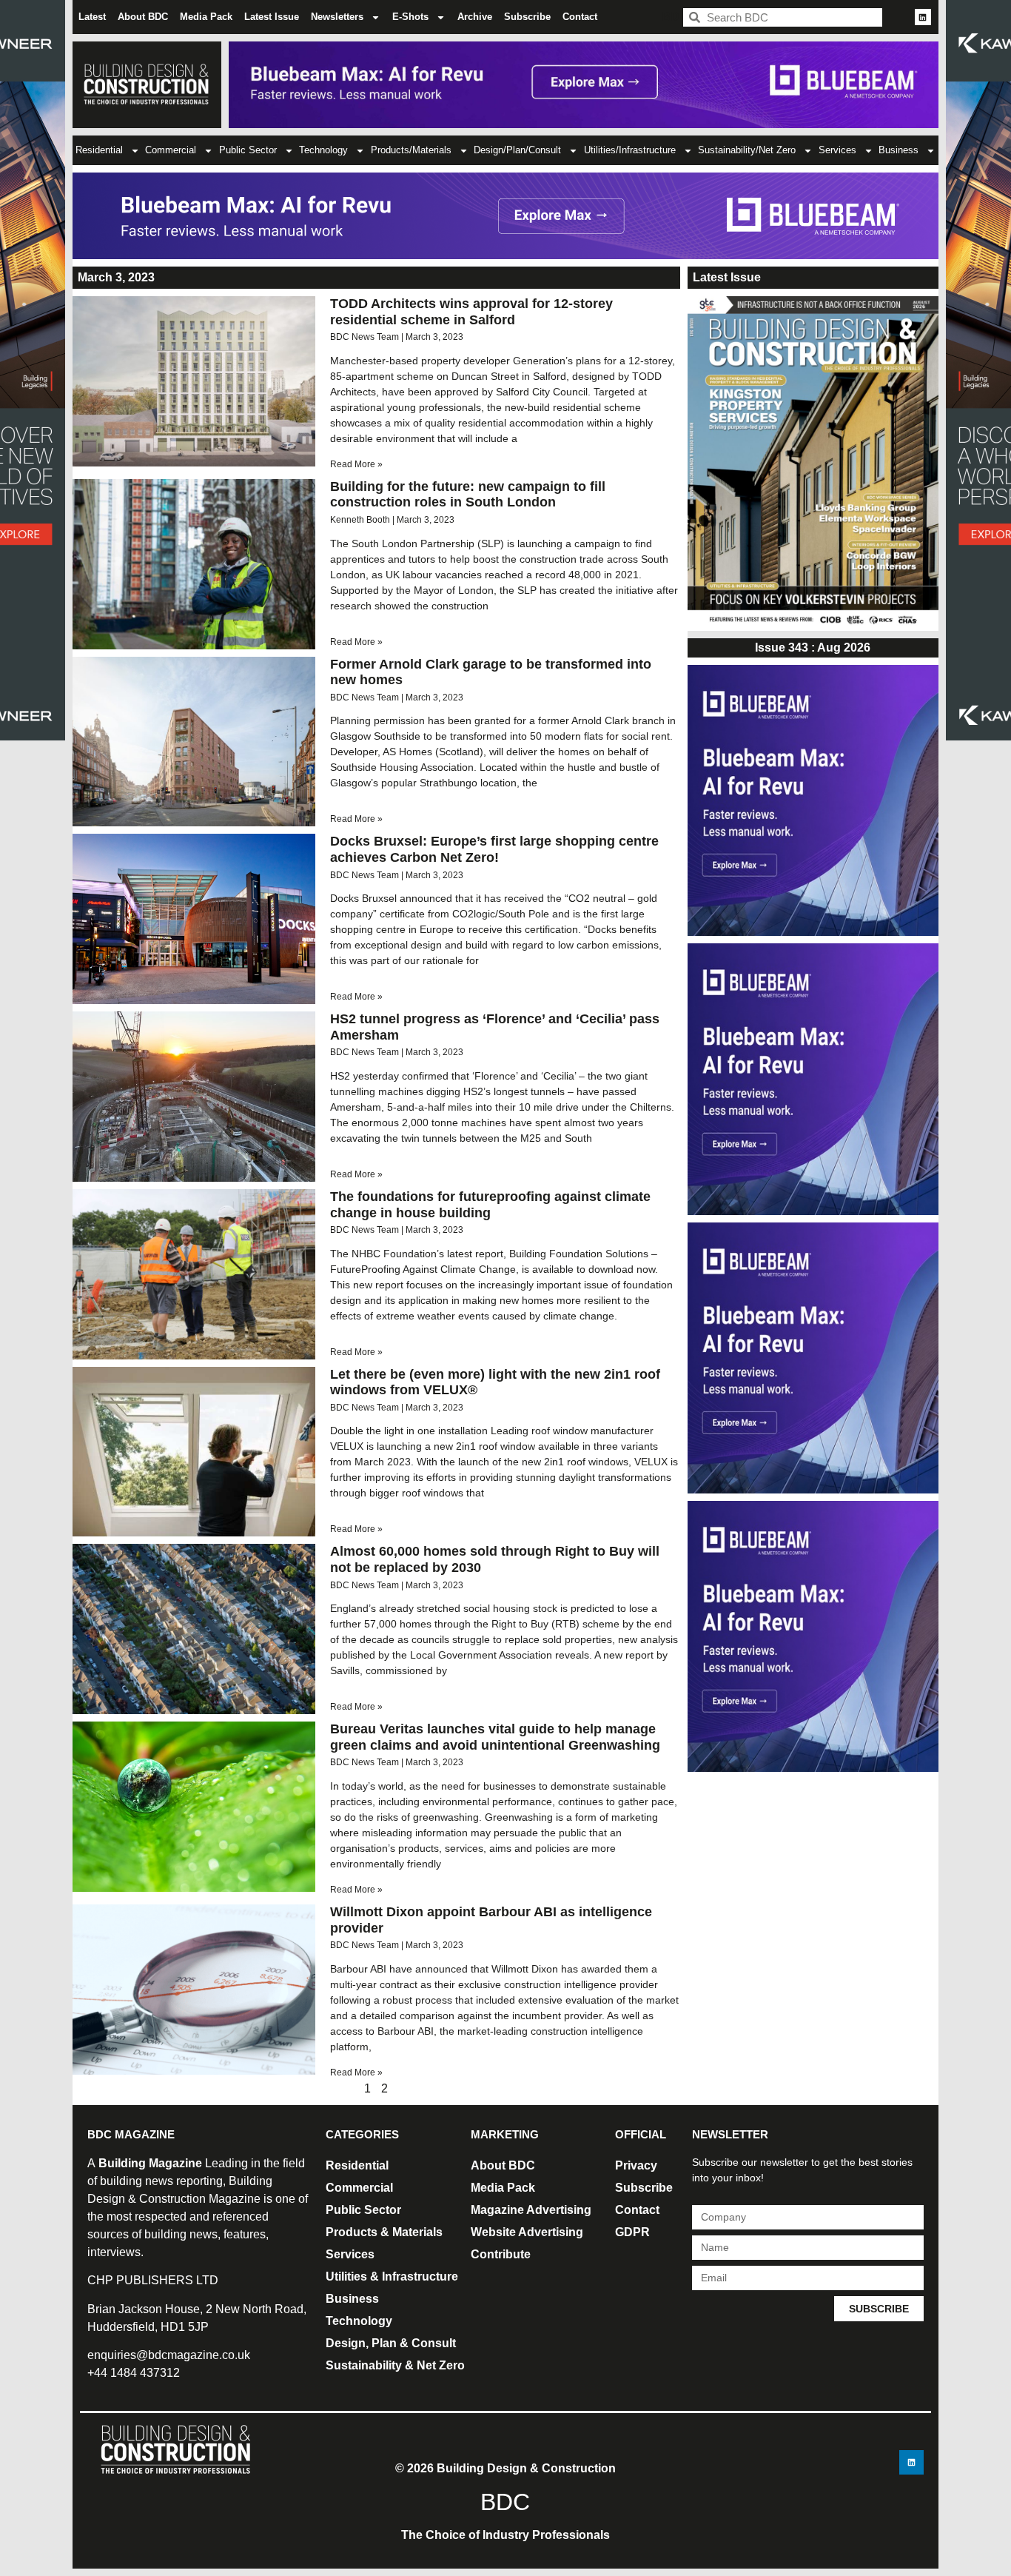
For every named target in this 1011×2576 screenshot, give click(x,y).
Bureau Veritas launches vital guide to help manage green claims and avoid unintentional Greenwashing (495, 1737)
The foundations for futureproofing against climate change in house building (490, 1205)
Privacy (636, 2165)
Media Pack (206, 17)
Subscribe (527, 17)
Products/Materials (411, 150)
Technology (323, 150)
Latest (92, 17)
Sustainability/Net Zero (747, 150)
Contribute (501, 2254)
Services (837, 150)
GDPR (632, 2232)
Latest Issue (272, 17)
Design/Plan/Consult (517, 150)
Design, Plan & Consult (391, 2343)
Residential (99, 150)
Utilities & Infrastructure (392, 2276)
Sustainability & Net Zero (395, 2365)
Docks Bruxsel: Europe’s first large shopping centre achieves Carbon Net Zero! (494, 849)
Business (899, 150)
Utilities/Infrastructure (630, 150)
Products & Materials (384, 2232)
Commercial (171, 150)
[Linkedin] (923, 17)
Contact (580, 17)
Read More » (356, 464)
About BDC (143, 17)
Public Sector (248, 150)
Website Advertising (527, 2232)
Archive (475, 17)
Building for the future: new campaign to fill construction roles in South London (468, 495)
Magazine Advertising (531, 2210)
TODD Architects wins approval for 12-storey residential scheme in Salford (471, 312)
